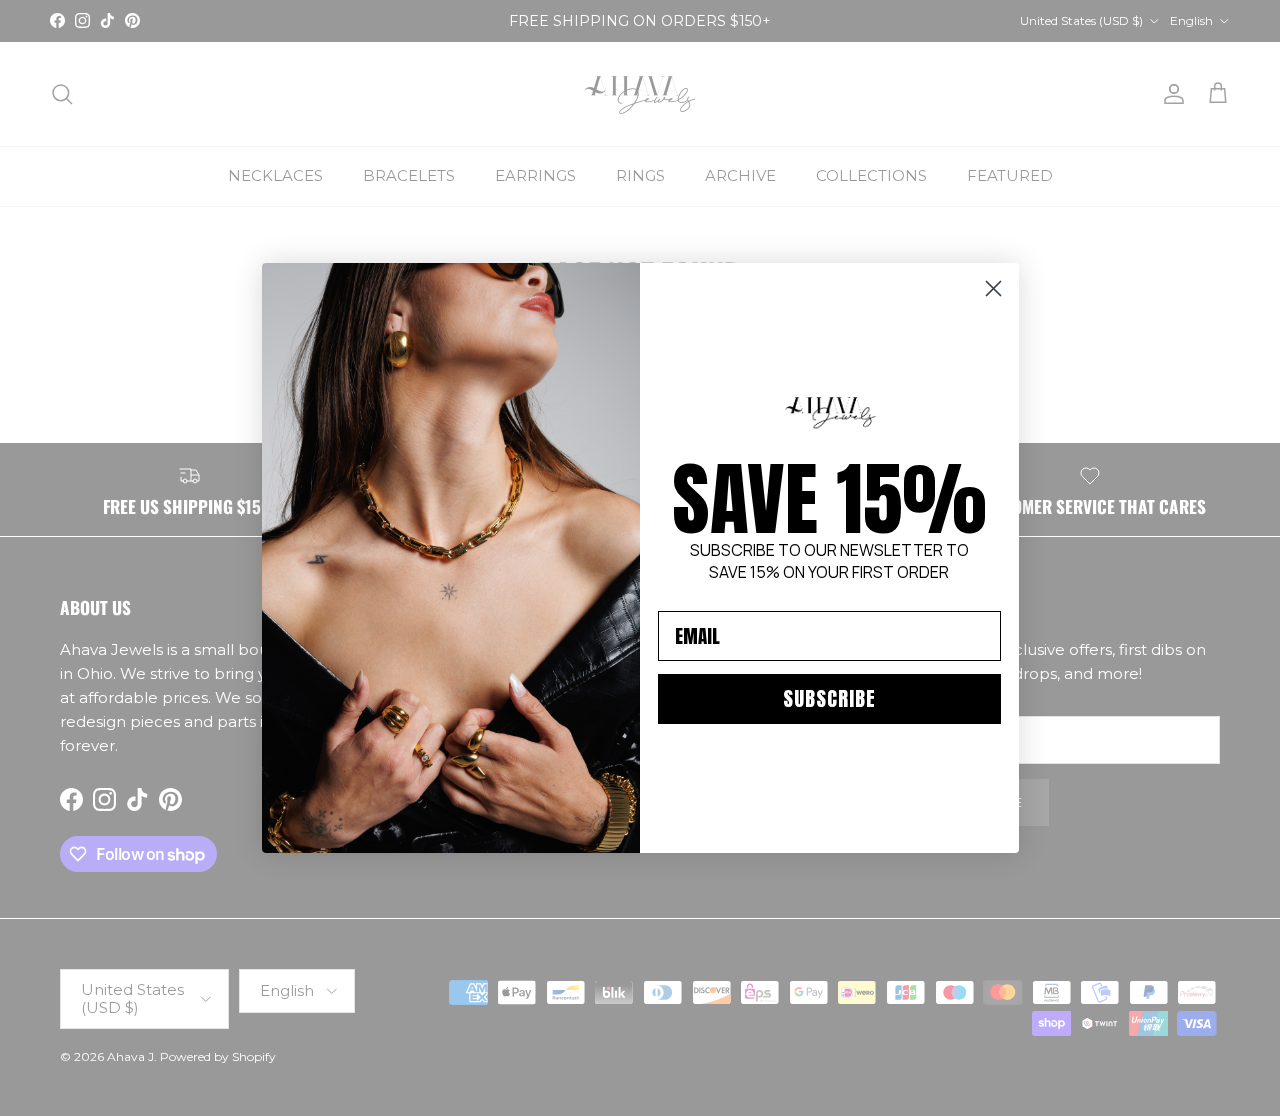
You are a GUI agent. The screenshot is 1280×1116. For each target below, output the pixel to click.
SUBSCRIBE (829, 698)
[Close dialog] (993, 288)
